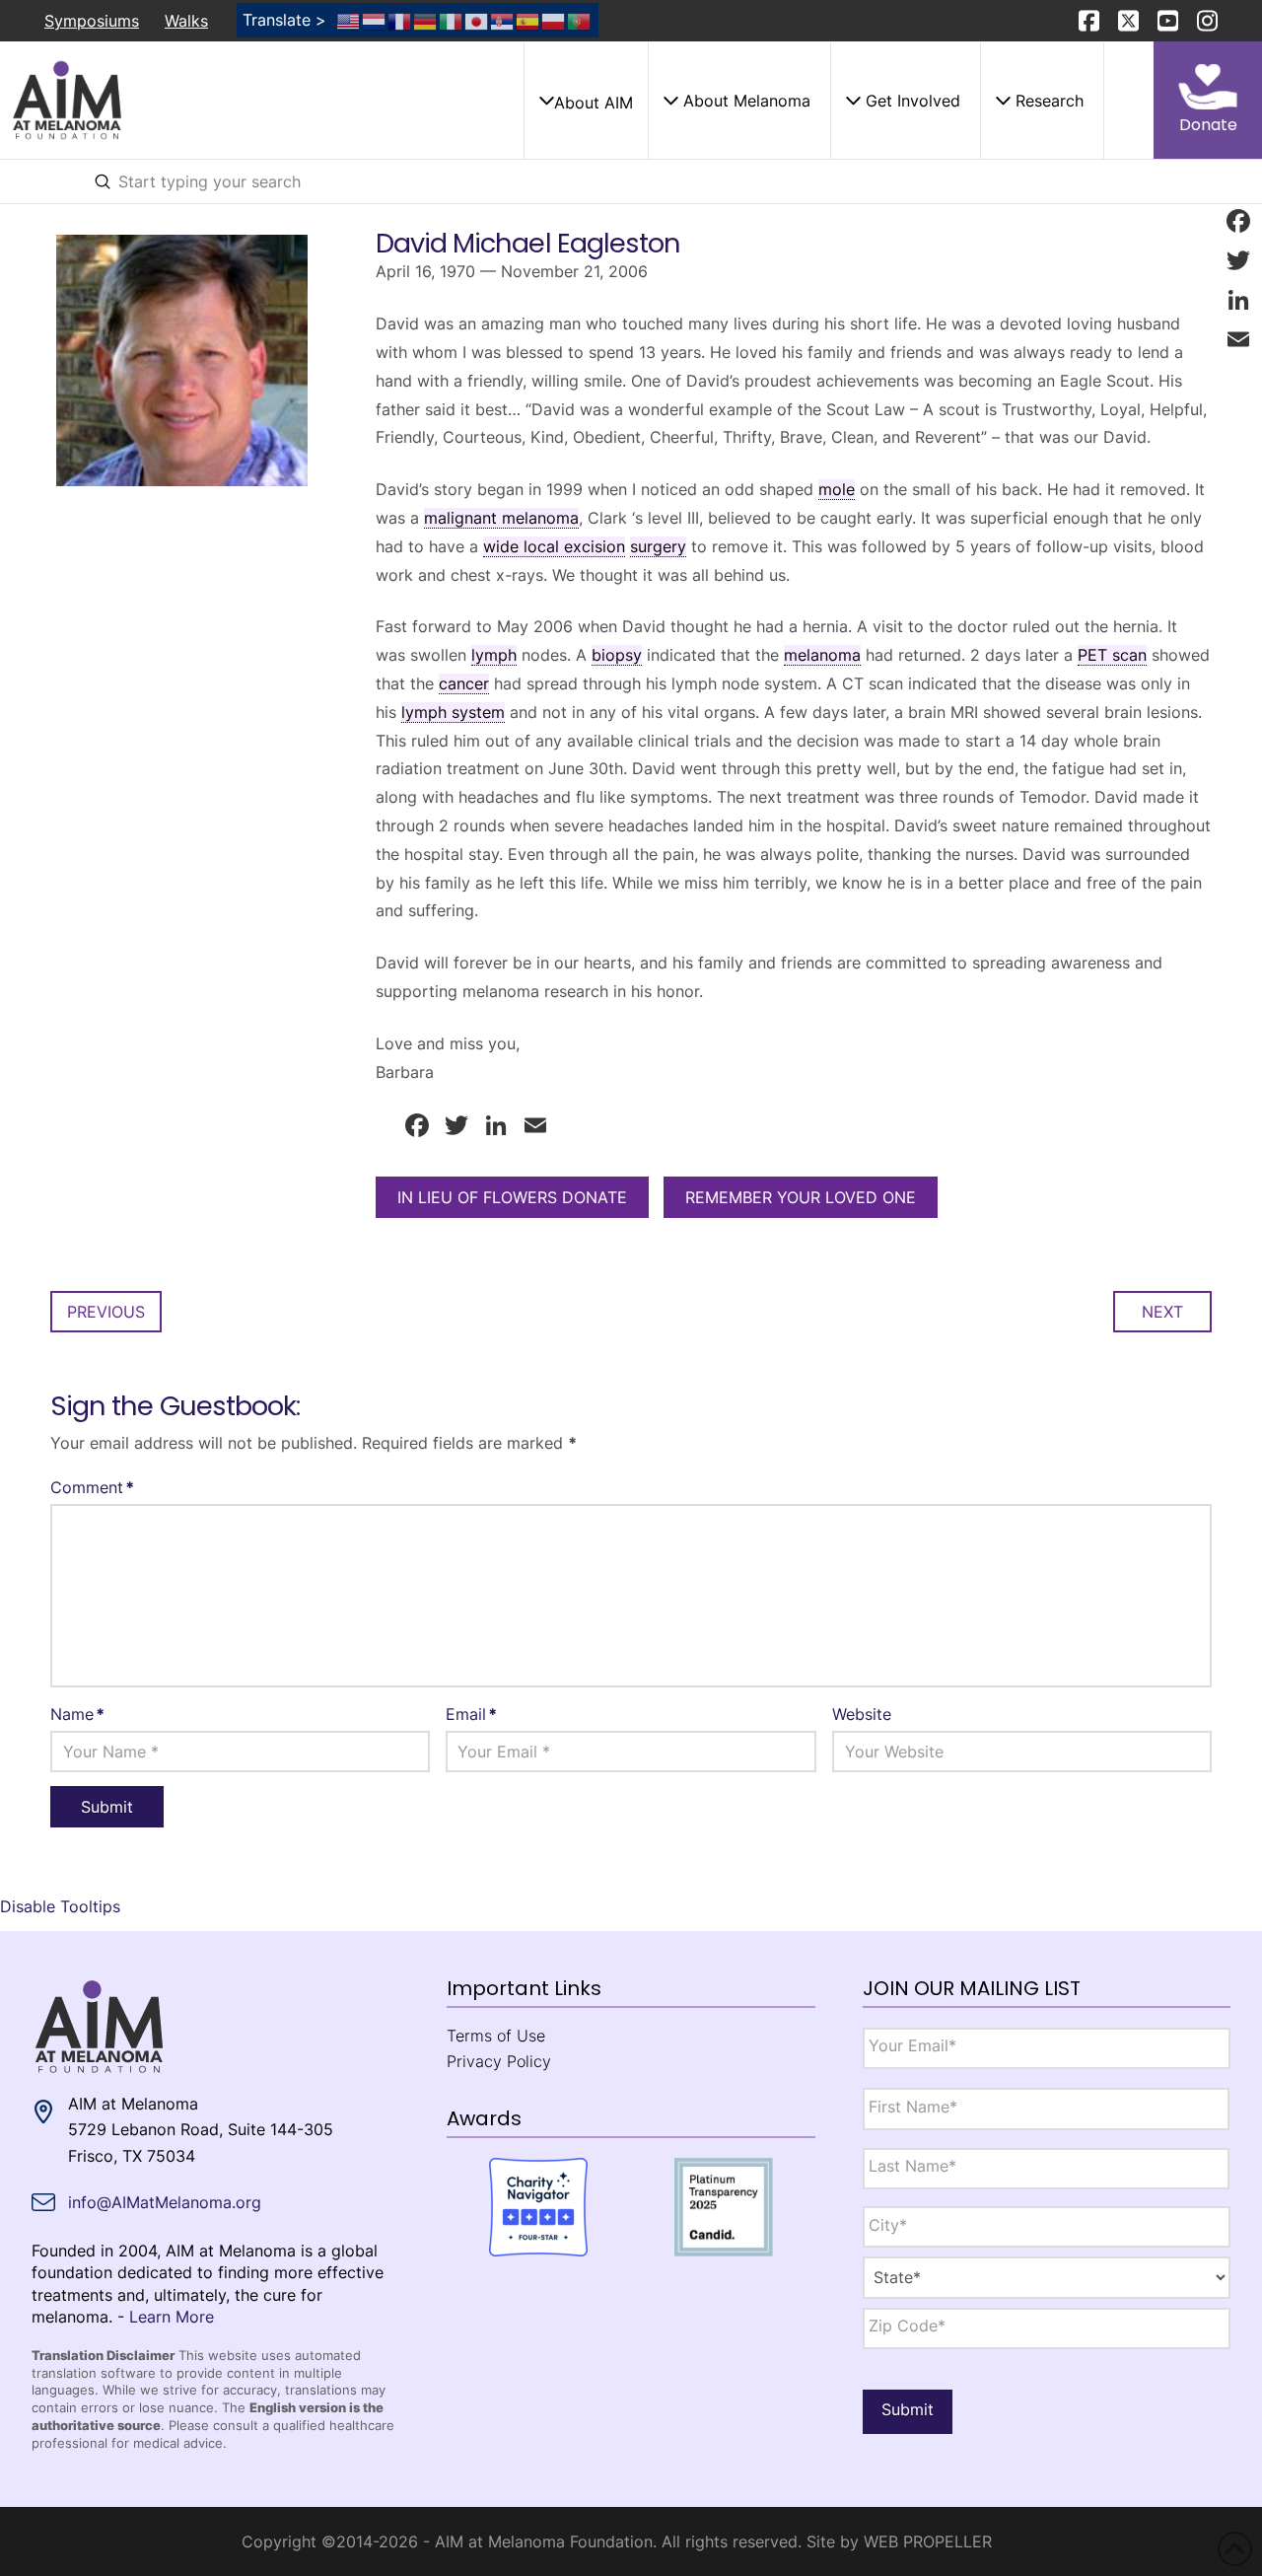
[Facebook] (1238, 221)
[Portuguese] (580, 20)
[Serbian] (503, 20)
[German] (426, 20)
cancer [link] (464, 683)
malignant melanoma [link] (501, 518)
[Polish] (554, 20)
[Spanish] (528, 20)
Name (77, 1714)
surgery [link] (658, 546)
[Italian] (452, 20)
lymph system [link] (453, 712)
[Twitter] (1238, 260)
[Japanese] (477, 20)
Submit (908, 2409)
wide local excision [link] (554, 546)
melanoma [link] (822, 655)
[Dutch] (375, 20)
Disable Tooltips (60, 1906)
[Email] (1238, 339)
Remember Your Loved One (801, 1197)
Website (862, 1714)
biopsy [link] (617, 655)
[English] (349, 20)
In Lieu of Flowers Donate (512, 1197)
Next (1162, 1312)
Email (471, 1714)
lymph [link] (494, 655)
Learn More (172, 2317)
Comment (92, 1487)
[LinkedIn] (1238, 300)
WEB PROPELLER (928, 2541)
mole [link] (837, 489)
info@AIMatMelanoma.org (165, 2202)
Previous (106, 1312)
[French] (400, 20)
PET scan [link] (1112, 655)
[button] (586, 101)
